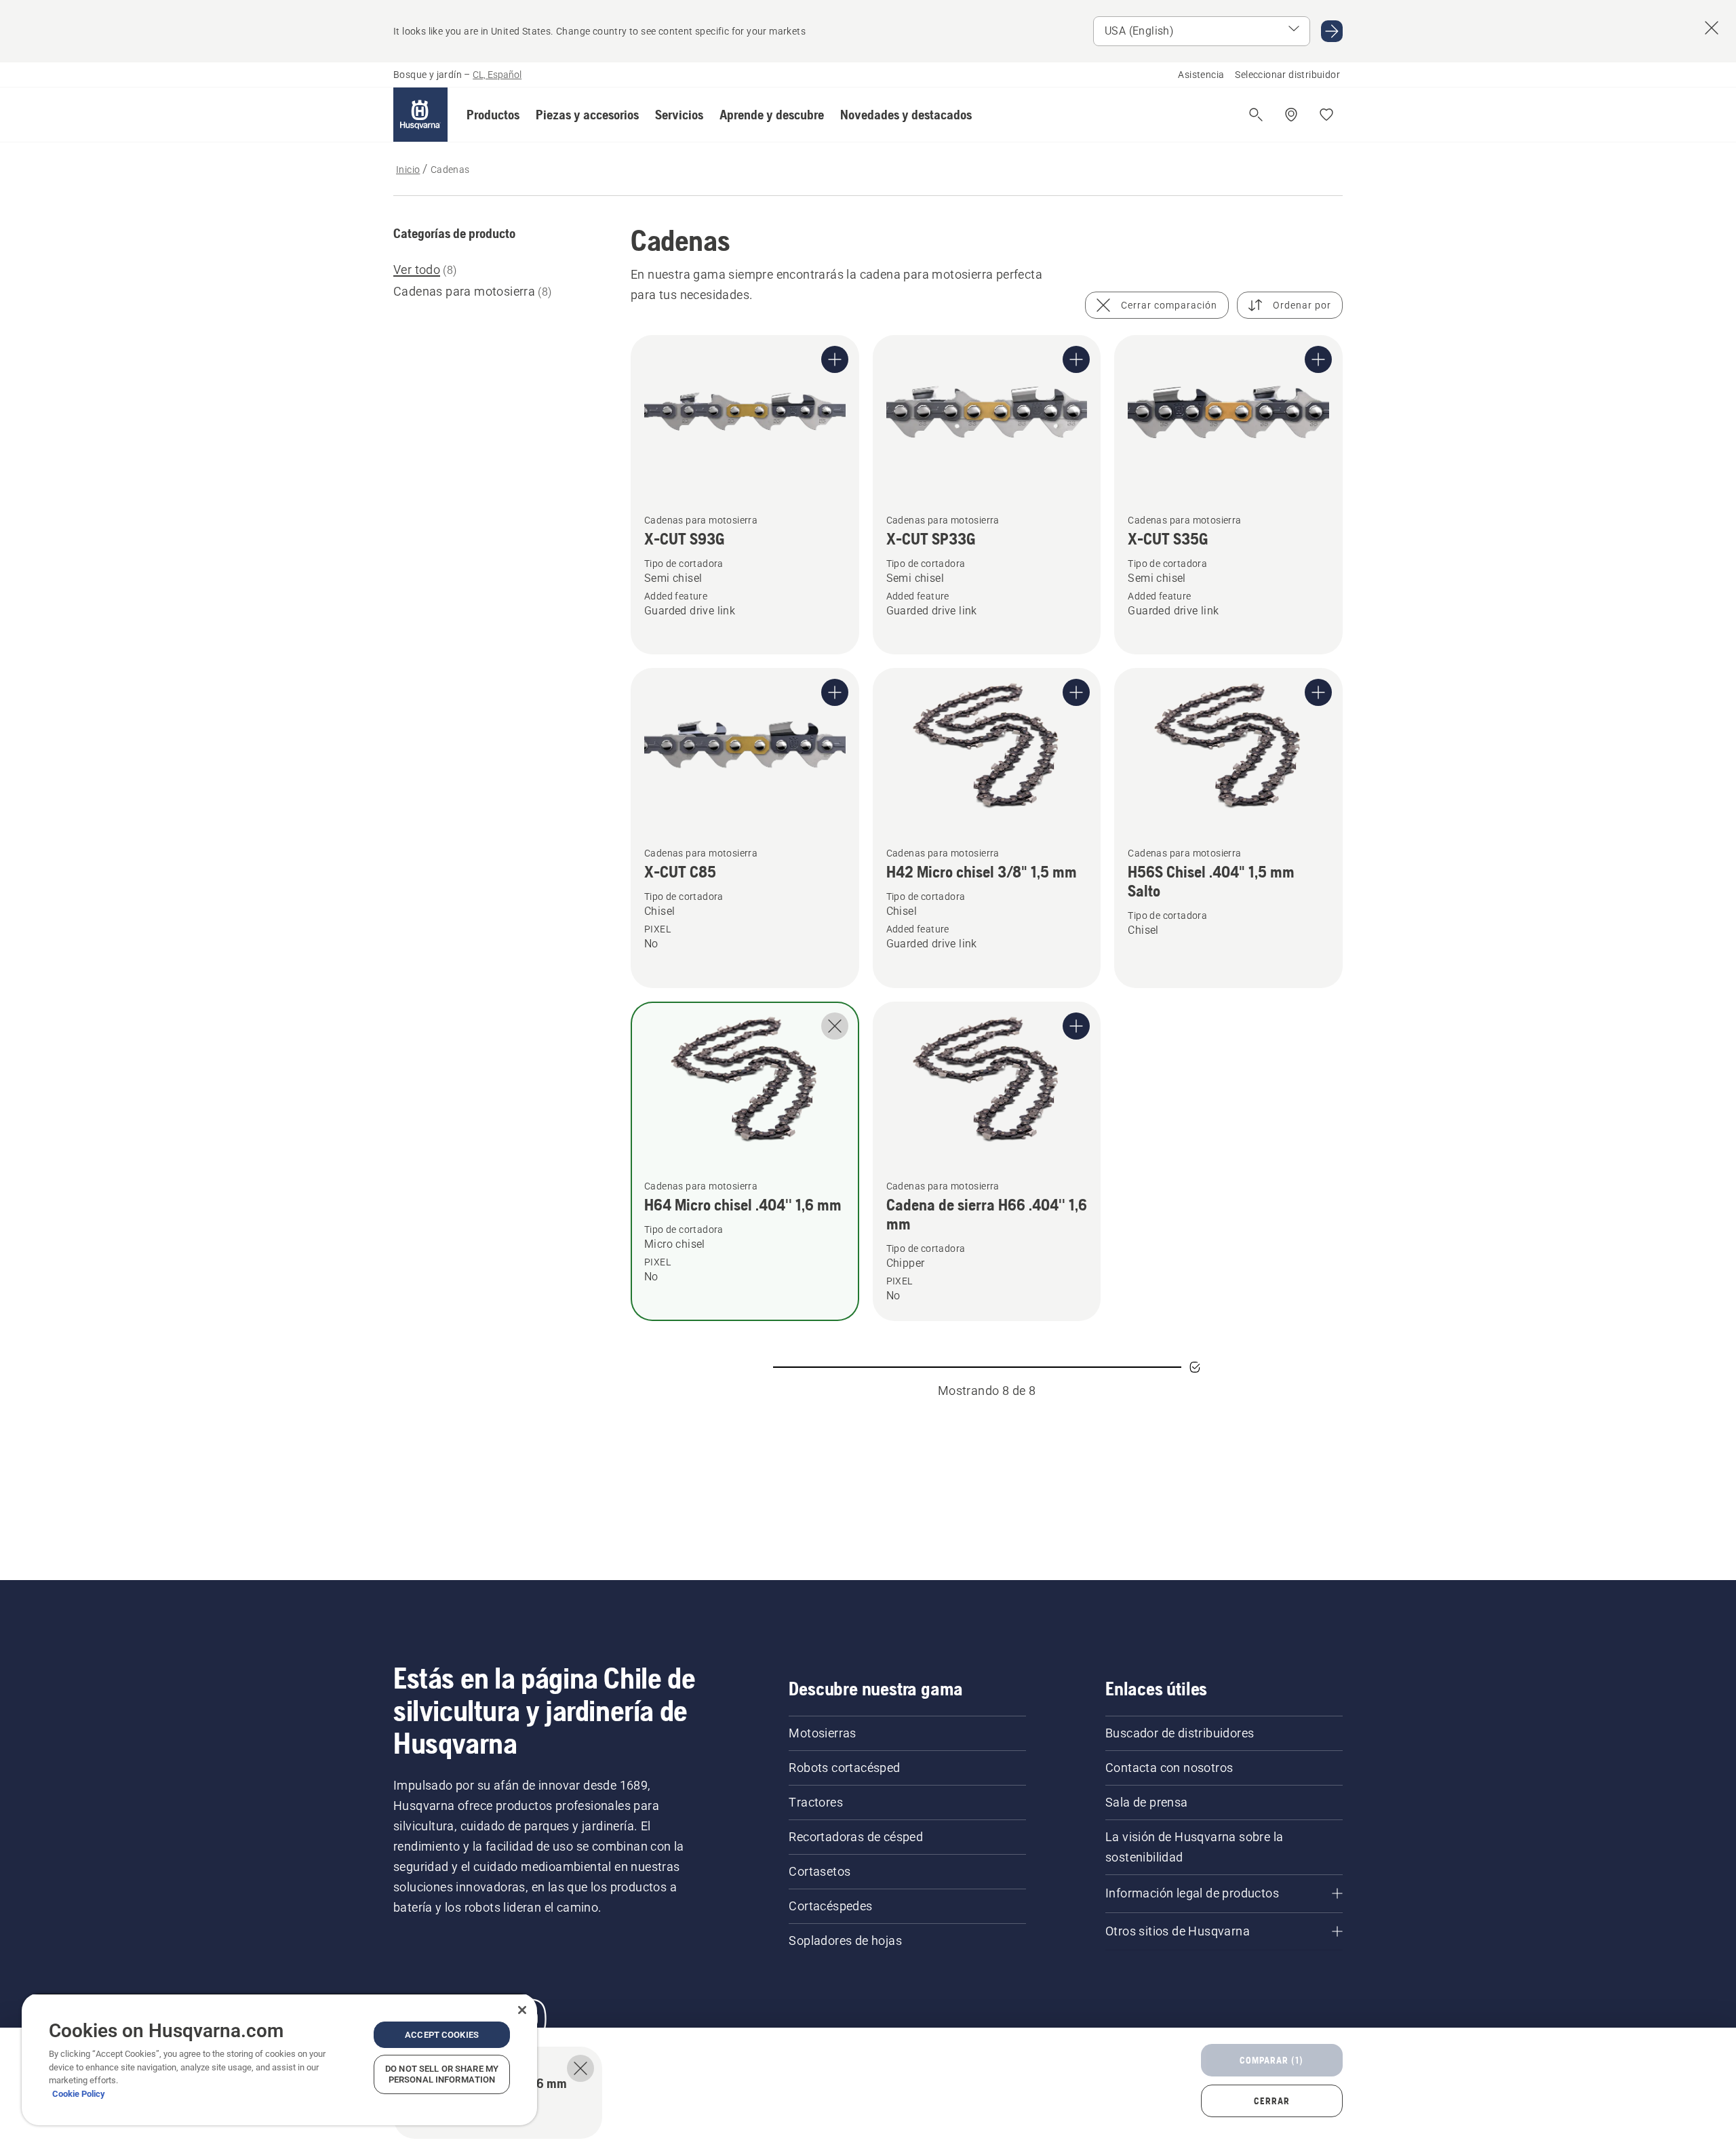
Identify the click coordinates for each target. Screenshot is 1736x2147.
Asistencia (1201, 75)
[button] (493, 115)
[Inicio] (420, 115)
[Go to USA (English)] (1332, 31)
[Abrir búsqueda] (1256, 115)
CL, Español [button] (497, 75)
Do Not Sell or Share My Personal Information (442, 2074)
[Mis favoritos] (1326, 115)
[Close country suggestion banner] (1712, 28)
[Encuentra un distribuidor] (1291, 115)
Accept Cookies (442, 2035)
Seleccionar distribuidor (1287, 75)
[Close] (522, 2010)
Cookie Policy (79, 2094)
